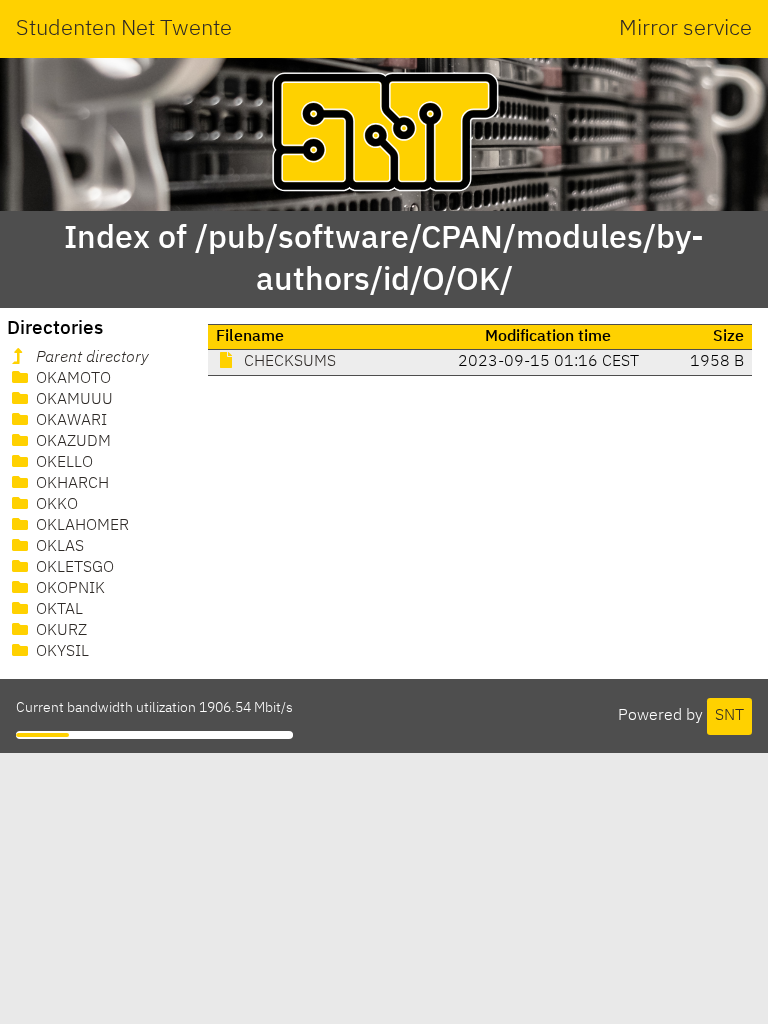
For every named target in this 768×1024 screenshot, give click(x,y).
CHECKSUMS (288, 362)
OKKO (55, 505)
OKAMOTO (71, 379)
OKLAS (58, 547)
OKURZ (59, 631)
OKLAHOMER (80, 526)
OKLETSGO (73, 568)
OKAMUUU (72, 400)
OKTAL (57, 610)
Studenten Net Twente (124, 29)
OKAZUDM (71, 442)
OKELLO (62, 463)
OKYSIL (60, 652)
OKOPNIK (68, 589)
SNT (729, 716)
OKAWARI (69, 421)
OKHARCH (70, 484)
